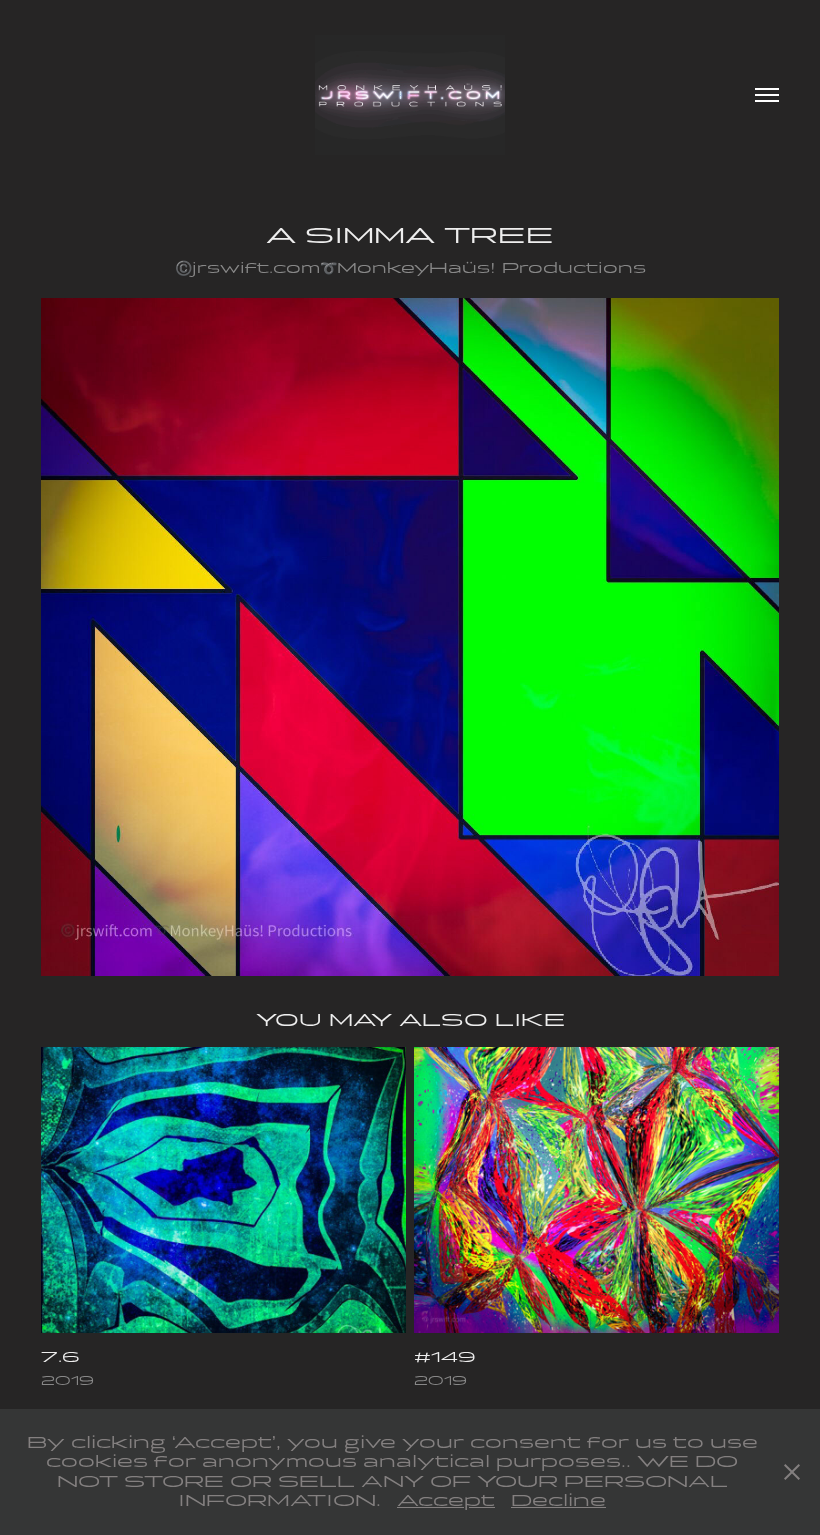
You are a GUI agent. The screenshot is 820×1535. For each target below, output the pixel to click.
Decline (558, 1500)
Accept (446, 1500)
